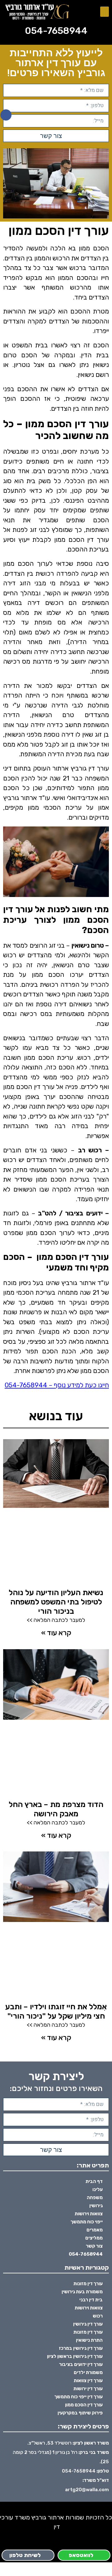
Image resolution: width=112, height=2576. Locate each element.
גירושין (96, 2206)
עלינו (98, 2189)
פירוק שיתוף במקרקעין (80, 2413)
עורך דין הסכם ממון (84, 2405)
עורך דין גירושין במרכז (81, 2348)
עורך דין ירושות (88, 2389)
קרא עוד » (56, 1633)
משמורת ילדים (88, 2372)
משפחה (95, 2198)
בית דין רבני (91, 2300)
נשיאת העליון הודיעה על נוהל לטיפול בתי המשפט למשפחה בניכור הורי (56, 1602)
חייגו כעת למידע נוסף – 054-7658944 (57, 1385)
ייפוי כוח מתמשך (87, 2222)
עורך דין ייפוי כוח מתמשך (79, 2397)
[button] (105, 12)
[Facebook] (6, 115)
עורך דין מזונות (88, 2284)
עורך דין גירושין (88, 2324)
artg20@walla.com (87, 2490)
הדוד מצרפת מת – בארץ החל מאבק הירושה (56, 1809)
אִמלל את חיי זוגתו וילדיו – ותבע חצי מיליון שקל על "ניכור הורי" (56, 2011)
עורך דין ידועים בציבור (81, 2364)
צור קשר (94, 2246)
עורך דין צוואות (88, 2381)
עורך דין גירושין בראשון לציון (75, 2356)
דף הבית (94, 2181)
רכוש (98, 2316)
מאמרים (95, 2230)
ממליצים (94, 2238)
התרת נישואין (89, 2340)
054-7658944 (56, 31)
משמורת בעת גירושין (82, 2292)
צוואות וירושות (89, 2214)
